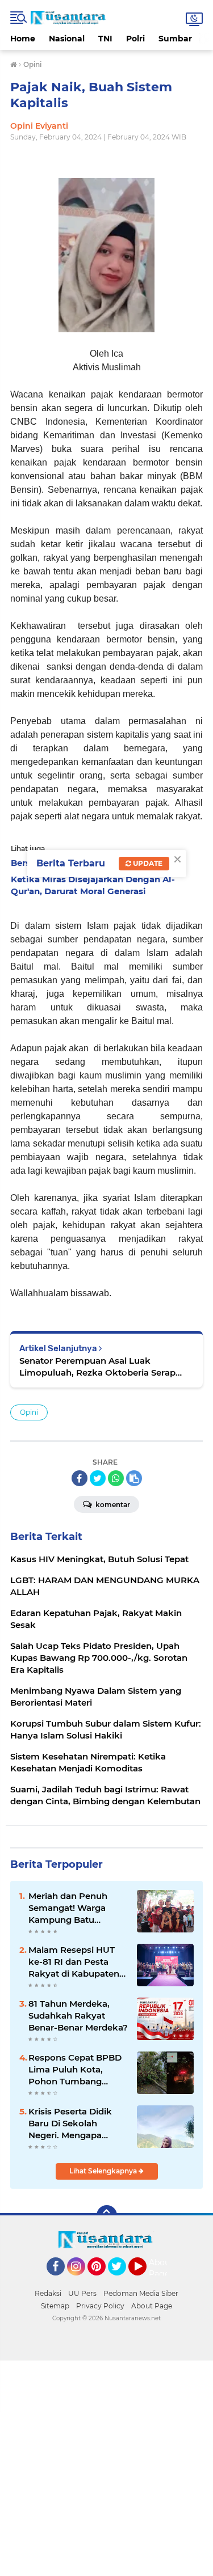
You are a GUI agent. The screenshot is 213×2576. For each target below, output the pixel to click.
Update (147, 863)
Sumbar (175, 39)
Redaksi (48, 2293)
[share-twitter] (98, 1478)
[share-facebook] (80, 1478)
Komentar (112, 1505)
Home (23, 39)
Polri (135, 39)
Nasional (67, 39)
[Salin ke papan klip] (134, 1478)
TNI (105, 39)
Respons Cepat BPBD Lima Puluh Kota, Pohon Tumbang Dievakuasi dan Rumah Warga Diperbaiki (75, 2070)
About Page (161, 2268)
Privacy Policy (100, 2306)
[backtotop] (107, 2215)
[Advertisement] (106, 2467)
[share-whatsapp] (116, 1478)
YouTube (145, 2281)
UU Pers (82, 2293)
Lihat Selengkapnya (104, 2171)
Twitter (122, 2281)
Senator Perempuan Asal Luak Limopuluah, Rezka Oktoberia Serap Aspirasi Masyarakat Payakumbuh (97, 1367)
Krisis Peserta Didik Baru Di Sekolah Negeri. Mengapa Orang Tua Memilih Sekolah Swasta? (70, 2124)
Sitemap (55, 2306)
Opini (29, 1412)
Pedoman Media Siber (141, 2293)
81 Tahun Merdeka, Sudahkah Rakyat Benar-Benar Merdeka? (78, 2015)
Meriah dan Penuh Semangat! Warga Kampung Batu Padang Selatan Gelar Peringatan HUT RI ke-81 (77, 1908)
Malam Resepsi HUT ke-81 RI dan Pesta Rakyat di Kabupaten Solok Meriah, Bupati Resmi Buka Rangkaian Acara (74, 1962)
